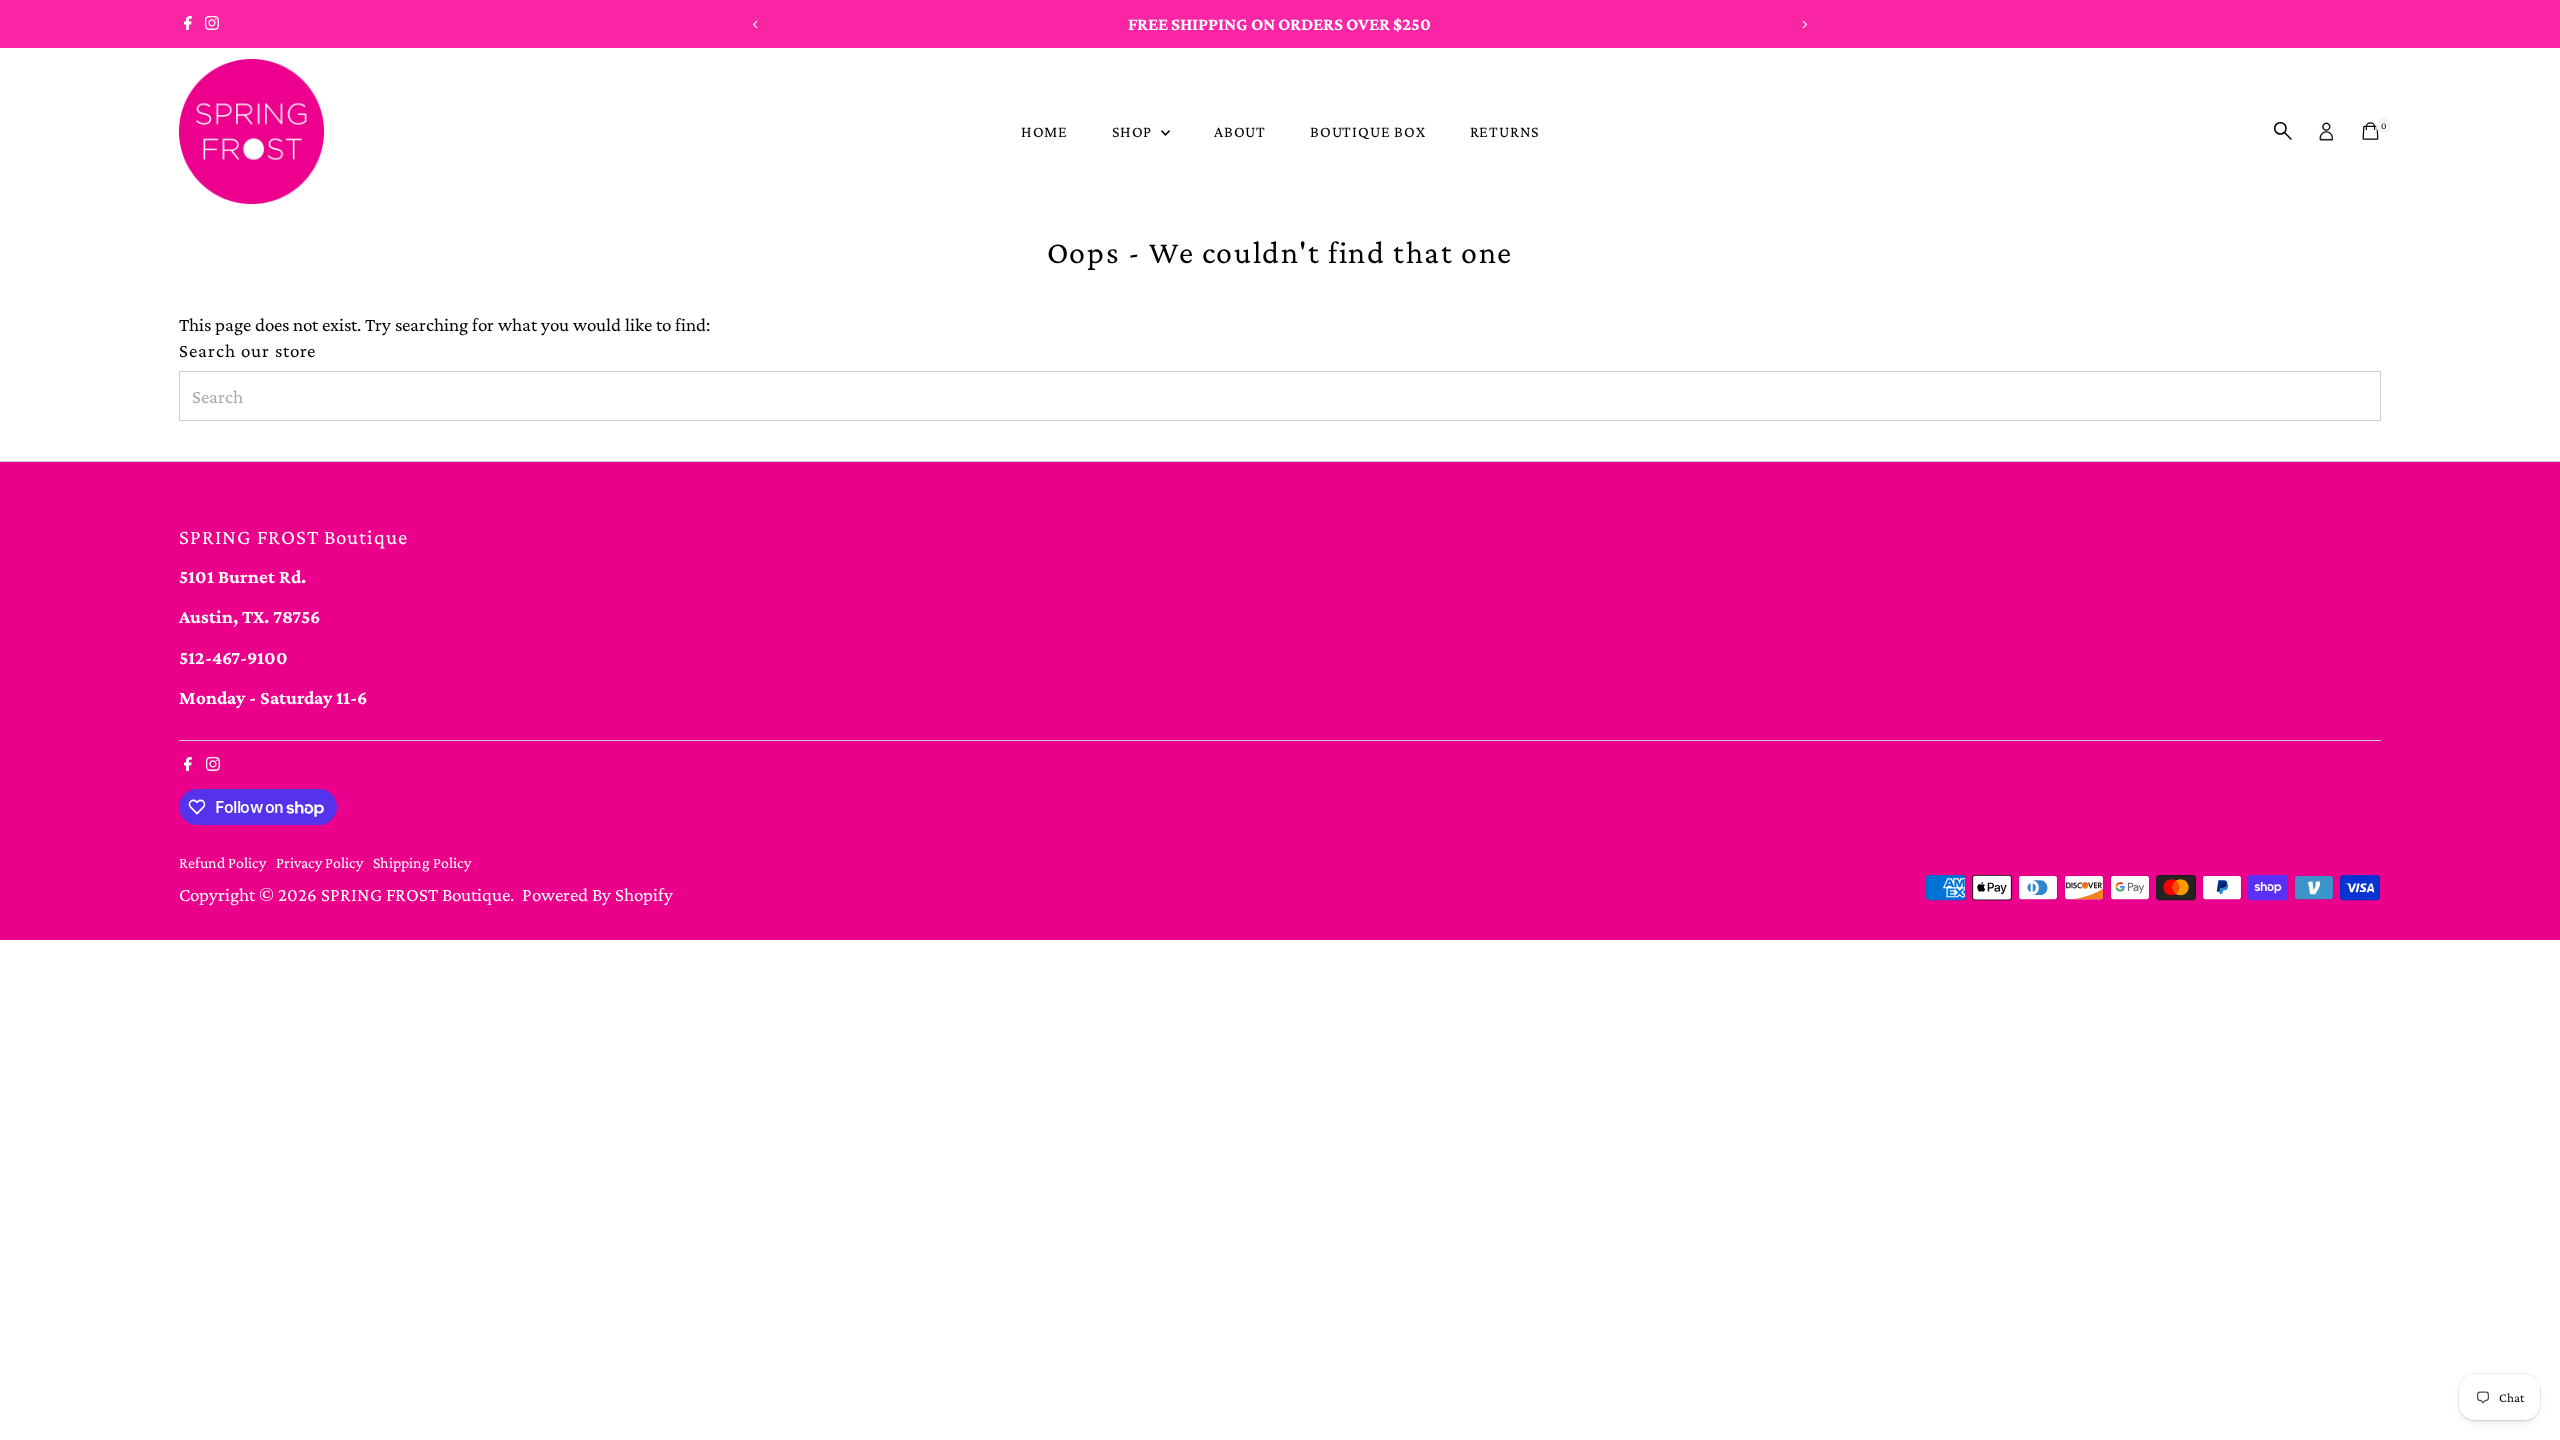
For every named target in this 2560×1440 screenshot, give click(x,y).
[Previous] (756, 24)
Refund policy (222, 862)
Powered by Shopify (597, 894)
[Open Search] (2283, 131)
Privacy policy (319, 862)
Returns (1505, 131)
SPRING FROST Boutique (415, 894)
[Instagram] (212, 24)
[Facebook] (188, 24)
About (1240, 131)
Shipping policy (422, 862)
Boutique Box (1368, 131)
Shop (1134, 131)
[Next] (1803, 24)
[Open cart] (2370, 131)
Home (1044, 131)
